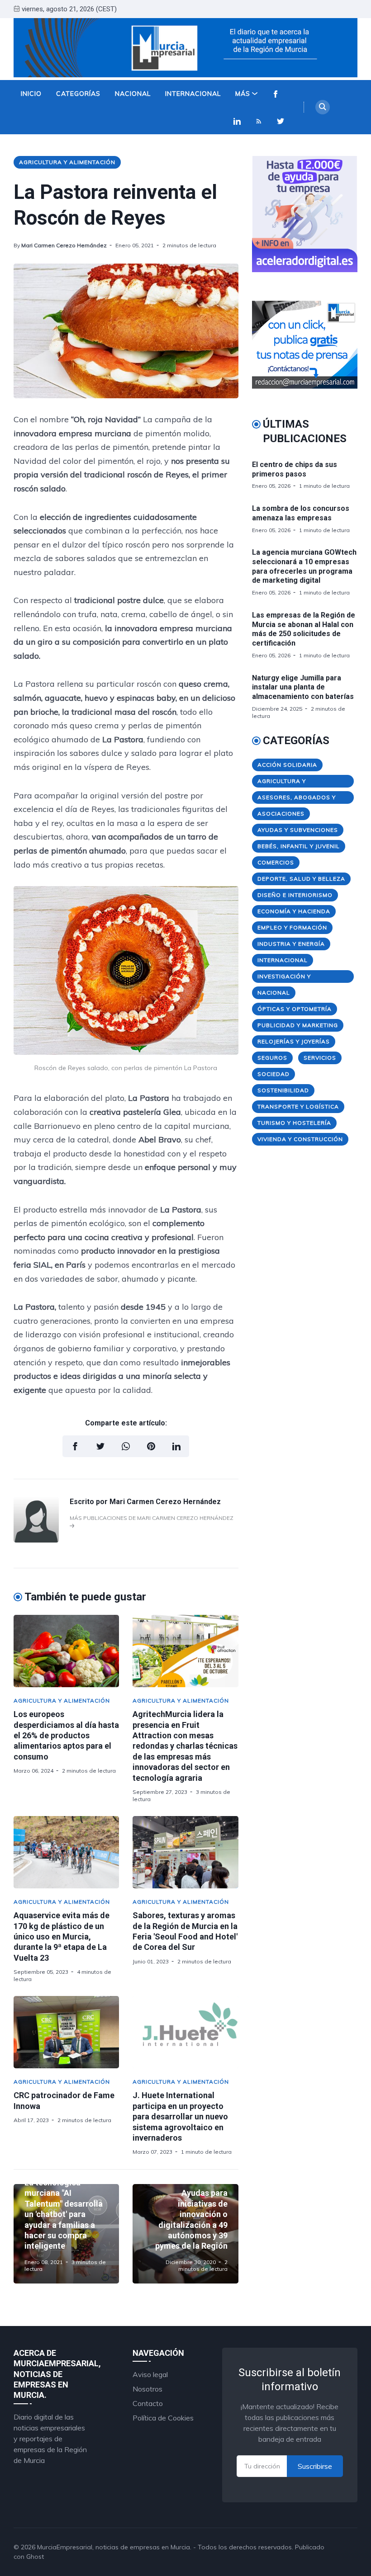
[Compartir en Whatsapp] (126, 1446)
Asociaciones (281, 814)
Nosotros (147, 2389)
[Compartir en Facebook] (75, 1446)
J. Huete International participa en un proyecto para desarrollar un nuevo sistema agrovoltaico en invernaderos (180, 2116)
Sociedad (273, 1074)
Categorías (78, 94)
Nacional (133, 94)
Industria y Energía (291, 944)
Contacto (148, 2403)
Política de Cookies (163, 2418)
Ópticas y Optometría (295, 1009)
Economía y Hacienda (294, 911)
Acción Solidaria (287, 765)
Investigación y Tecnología (284, 978)
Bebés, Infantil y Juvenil (299, 846)
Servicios (320, 1058)
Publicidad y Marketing (298, 1025)
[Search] (323, 107)
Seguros (272, 1058)
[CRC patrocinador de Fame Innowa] (66, 2032)
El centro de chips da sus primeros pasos (295, 469)
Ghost (35, 2557)
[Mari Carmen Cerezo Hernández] (36, 1540)
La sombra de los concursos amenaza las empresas (301, 513)
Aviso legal (150, 2374)
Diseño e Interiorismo (295, 895)
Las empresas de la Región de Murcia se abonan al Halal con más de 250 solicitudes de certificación (304, 629)
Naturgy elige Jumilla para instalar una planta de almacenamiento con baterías (303, 687)
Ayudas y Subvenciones (298, 830)
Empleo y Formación (292, 927)
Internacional (193, 94)
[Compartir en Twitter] (100, 1446)
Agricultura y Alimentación (67, 162)
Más (243, 94)
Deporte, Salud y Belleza (301, 879)
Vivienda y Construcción (300, 1139)
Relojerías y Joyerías (294, 1041)
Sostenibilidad (283, 1090)
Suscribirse (315, 2466)
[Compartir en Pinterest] (151, 1446)
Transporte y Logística (298, 1106)
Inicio (31, 94)
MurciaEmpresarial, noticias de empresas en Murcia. (114, 2547)
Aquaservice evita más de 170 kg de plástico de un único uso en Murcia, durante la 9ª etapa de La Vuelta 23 (62, 1937)
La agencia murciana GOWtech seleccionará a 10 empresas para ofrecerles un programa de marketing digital (304, 566)
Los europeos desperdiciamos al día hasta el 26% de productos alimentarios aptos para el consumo (66, 1735)
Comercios (276, 862)
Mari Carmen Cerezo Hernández (64, 245)
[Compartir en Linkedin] (176, 1446)
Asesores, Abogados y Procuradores (297, 799)
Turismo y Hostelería (294, 1123)
